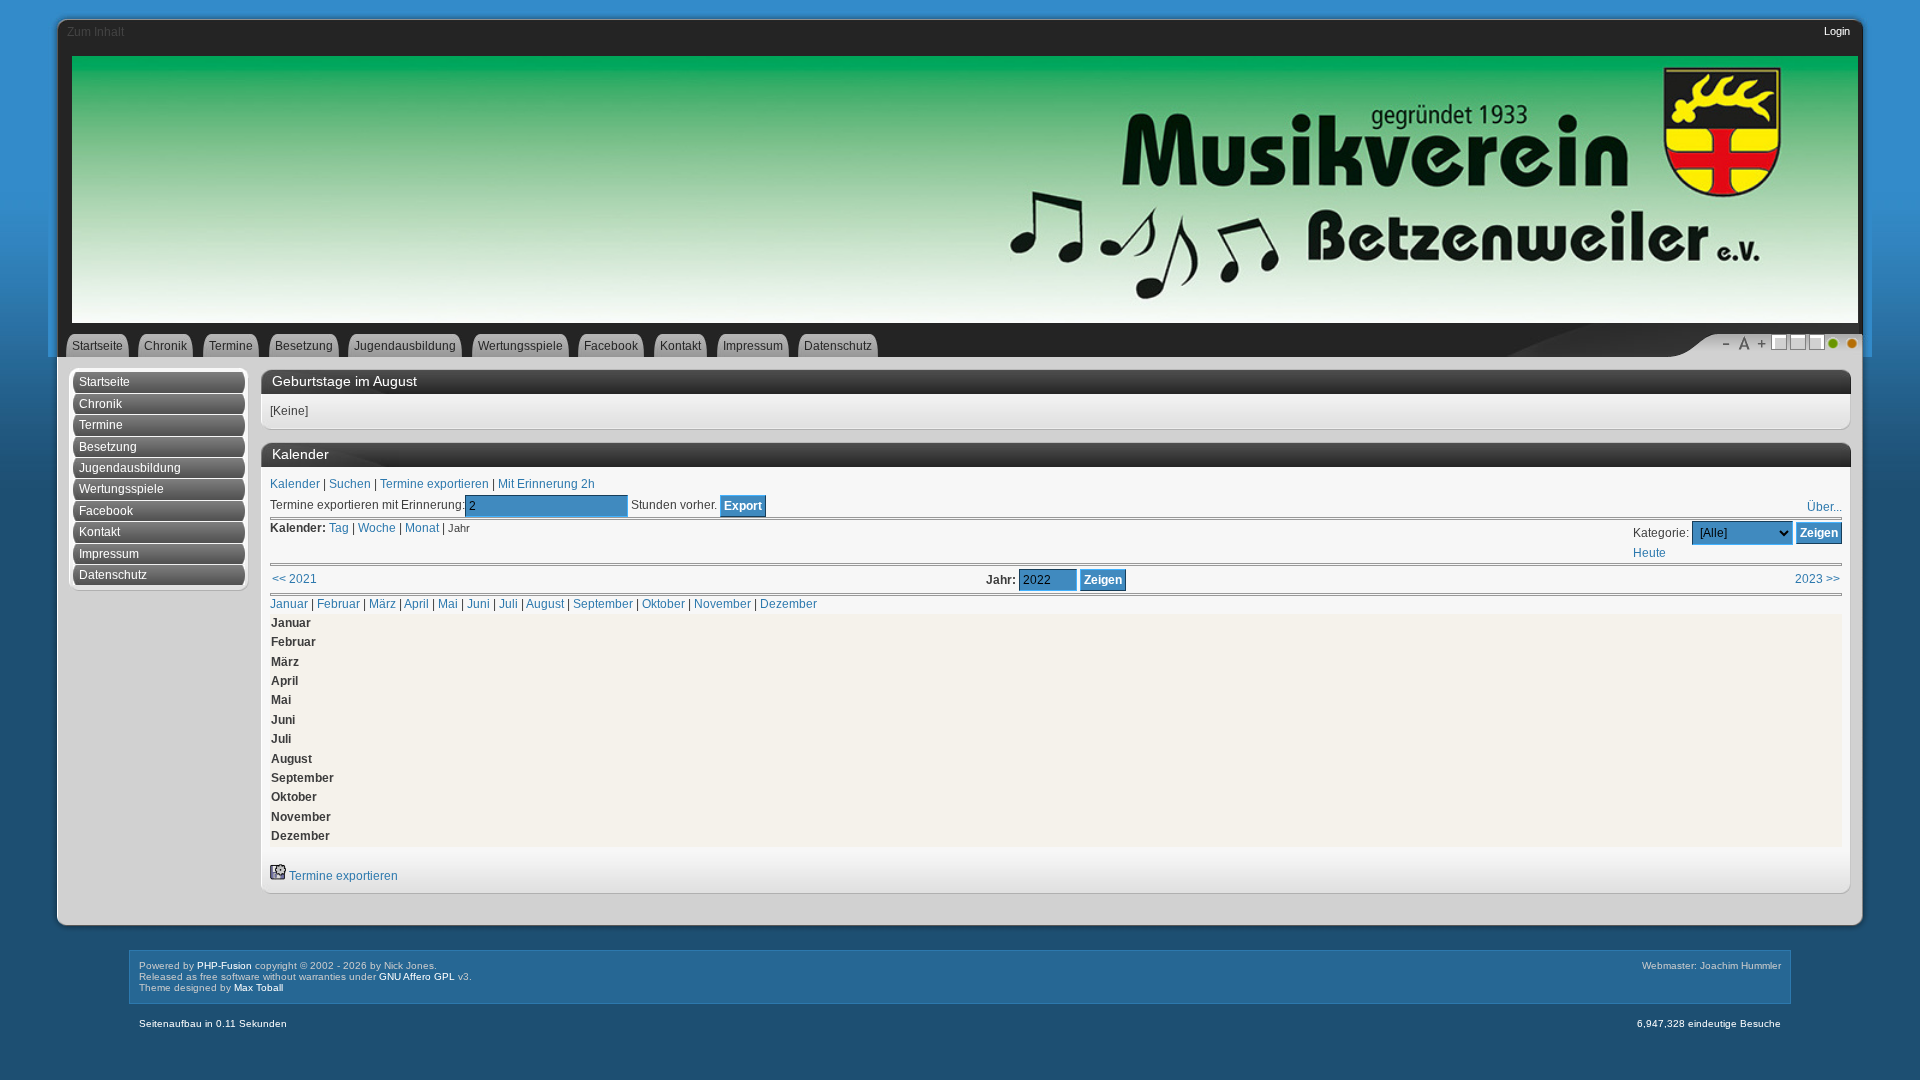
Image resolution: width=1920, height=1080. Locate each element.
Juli (508, 604)
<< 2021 (294, 579)
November (722, 604)
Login (1837, 31)
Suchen (350, 484)
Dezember (788, 604)
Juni (478, 604)
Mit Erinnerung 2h (546, 484)
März (382, 604)
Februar (338, 604)
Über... (1824, 507)
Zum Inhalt (95, 32)
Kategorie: (1661, 533)
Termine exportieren (434, 484)
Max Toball (258, 987)
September (603, 604)
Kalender (295, 484)
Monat (422, 528)
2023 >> (1817, 579)
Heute (1649, 553)
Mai (448, 604)
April (416, 604)
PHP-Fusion (224, 965)
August (545, 604)
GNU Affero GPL (417, 976)
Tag (339, 528)
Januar (289, 604)
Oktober (663, 604)
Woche (377, 528)
